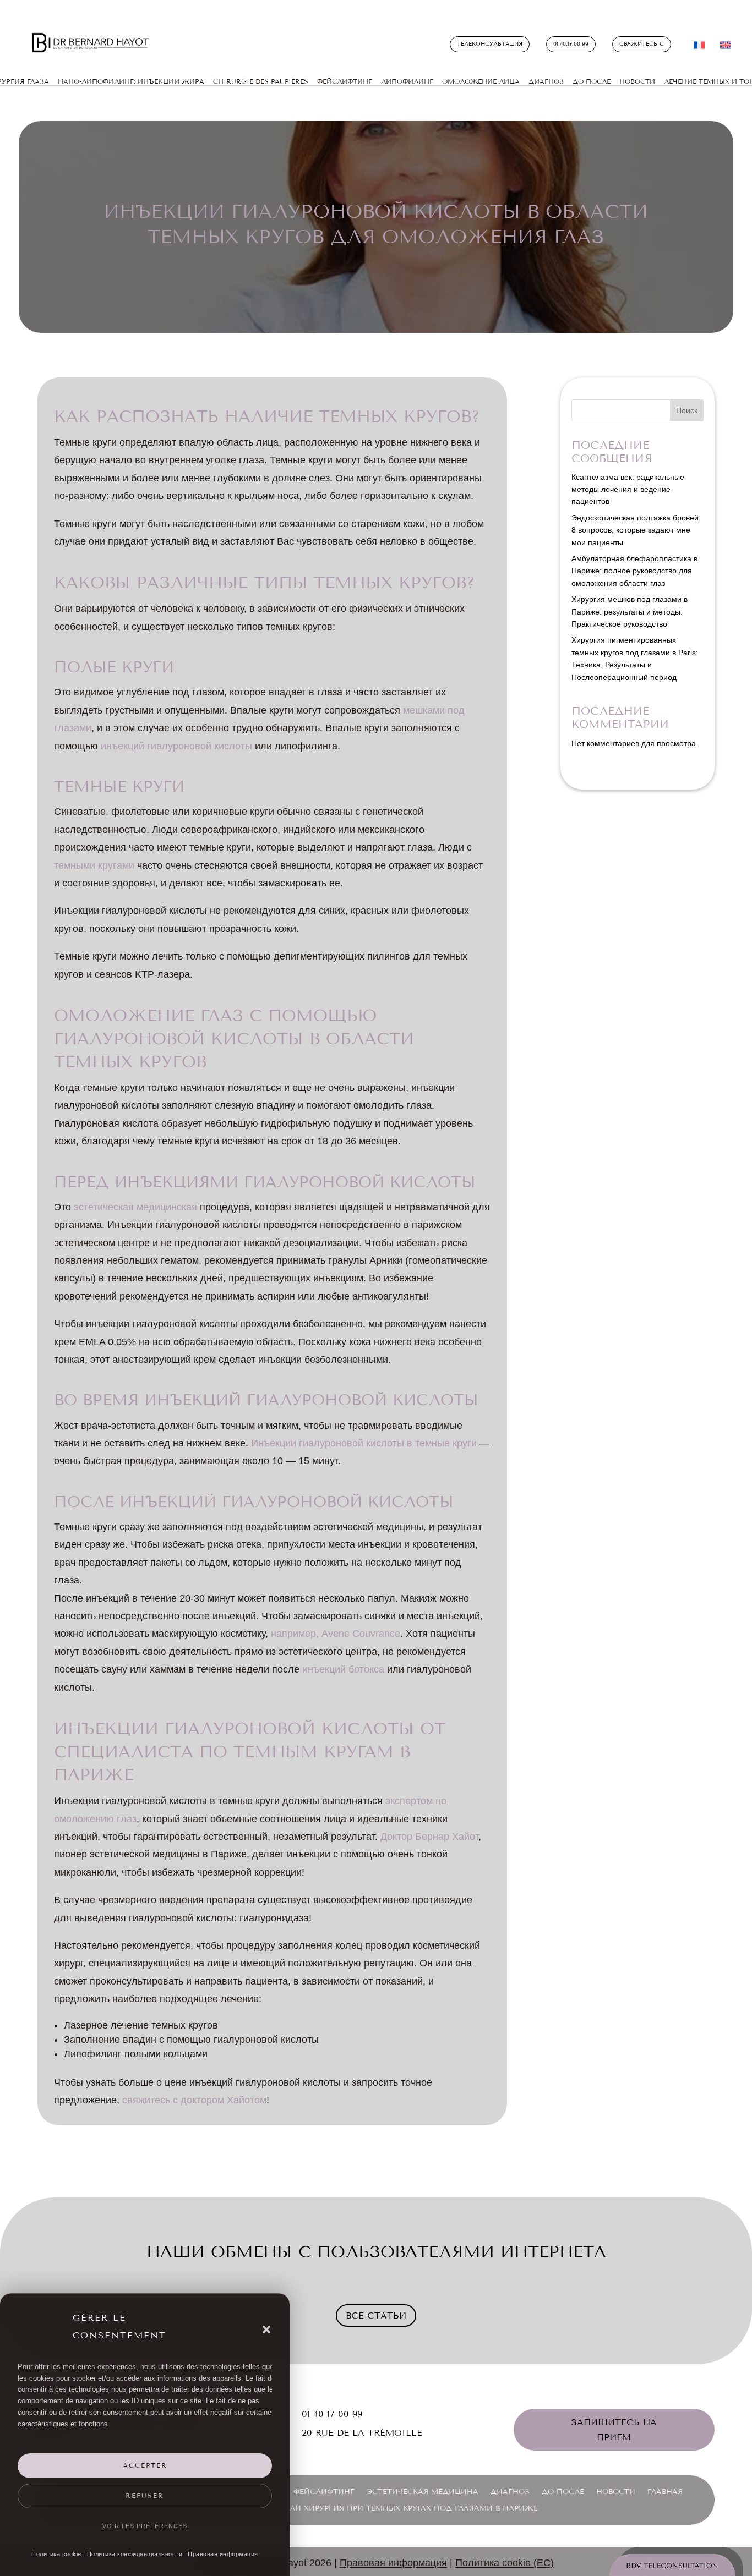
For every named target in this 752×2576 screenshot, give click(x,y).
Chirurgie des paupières (261, 81)
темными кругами (94, 865)
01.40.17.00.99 (571, 44)
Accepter (145, 2465)
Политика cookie (56, 2554)
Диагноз (546, 81)
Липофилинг (407, 81)
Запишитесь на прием (614, 2430)
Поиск (687, 410)
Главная (665, 2492)
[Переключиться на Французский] (699, 47)
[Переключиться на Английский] (726, 47)
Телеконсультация (490, 44)
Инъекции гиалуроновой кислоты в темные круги (364, 1443)
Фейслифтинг (324, 2492)
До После (592, 81)
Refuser (145, 2496)
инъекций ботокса (343, 1669)
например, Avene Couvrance (336, 1634)
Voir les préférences (145, 2526)
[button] (266, 2330)
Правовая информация (223, 2554)
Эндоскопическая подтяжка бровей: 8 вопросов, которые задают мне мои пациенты (636, 530)
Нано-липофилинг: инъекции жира (131, 81)
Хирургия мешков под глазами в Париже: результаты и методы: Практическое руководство (630, 612)
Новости (637, 81)
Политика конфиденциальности (135, 2554)
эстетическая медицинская (135, 1207)
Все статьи (376, 2315)
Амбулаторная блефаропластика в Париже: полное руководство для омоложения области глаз (634, 571)
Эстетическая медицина (423, 2492)
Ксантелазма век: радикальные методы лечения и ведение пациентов (628, 489)
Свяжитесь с (642, 44)
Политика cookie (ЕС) (505, 2563)
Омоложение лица (481, 81)
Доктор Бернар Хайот (429, 1837)
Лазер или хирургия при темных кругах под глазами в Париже (397, 2509)
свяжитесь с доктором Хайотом (194, 2100)
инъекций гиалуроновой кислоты (176, 746)
